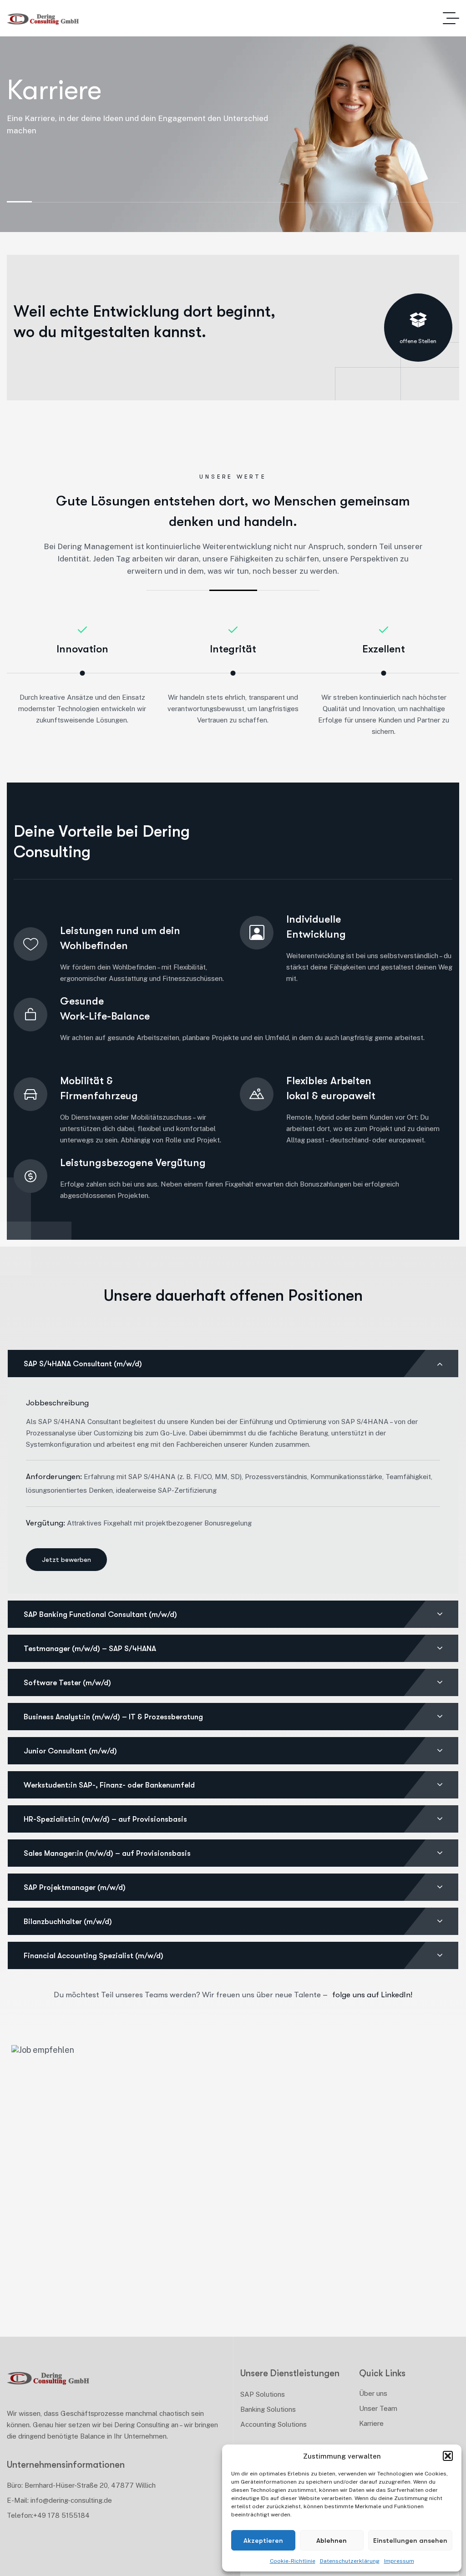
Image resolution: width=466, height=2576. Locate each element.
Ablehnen (332, 2541)
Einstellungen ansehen (410, 2541)
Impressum (399, 2561)
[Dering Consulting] (43, 18)
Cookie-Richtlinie (293, 2561)
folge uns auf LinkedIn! (371, 1995)
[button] (448, 2456)
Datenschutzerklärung (350, 2561)
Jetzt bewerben (66, 1560)
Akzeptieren (263, 2541)
